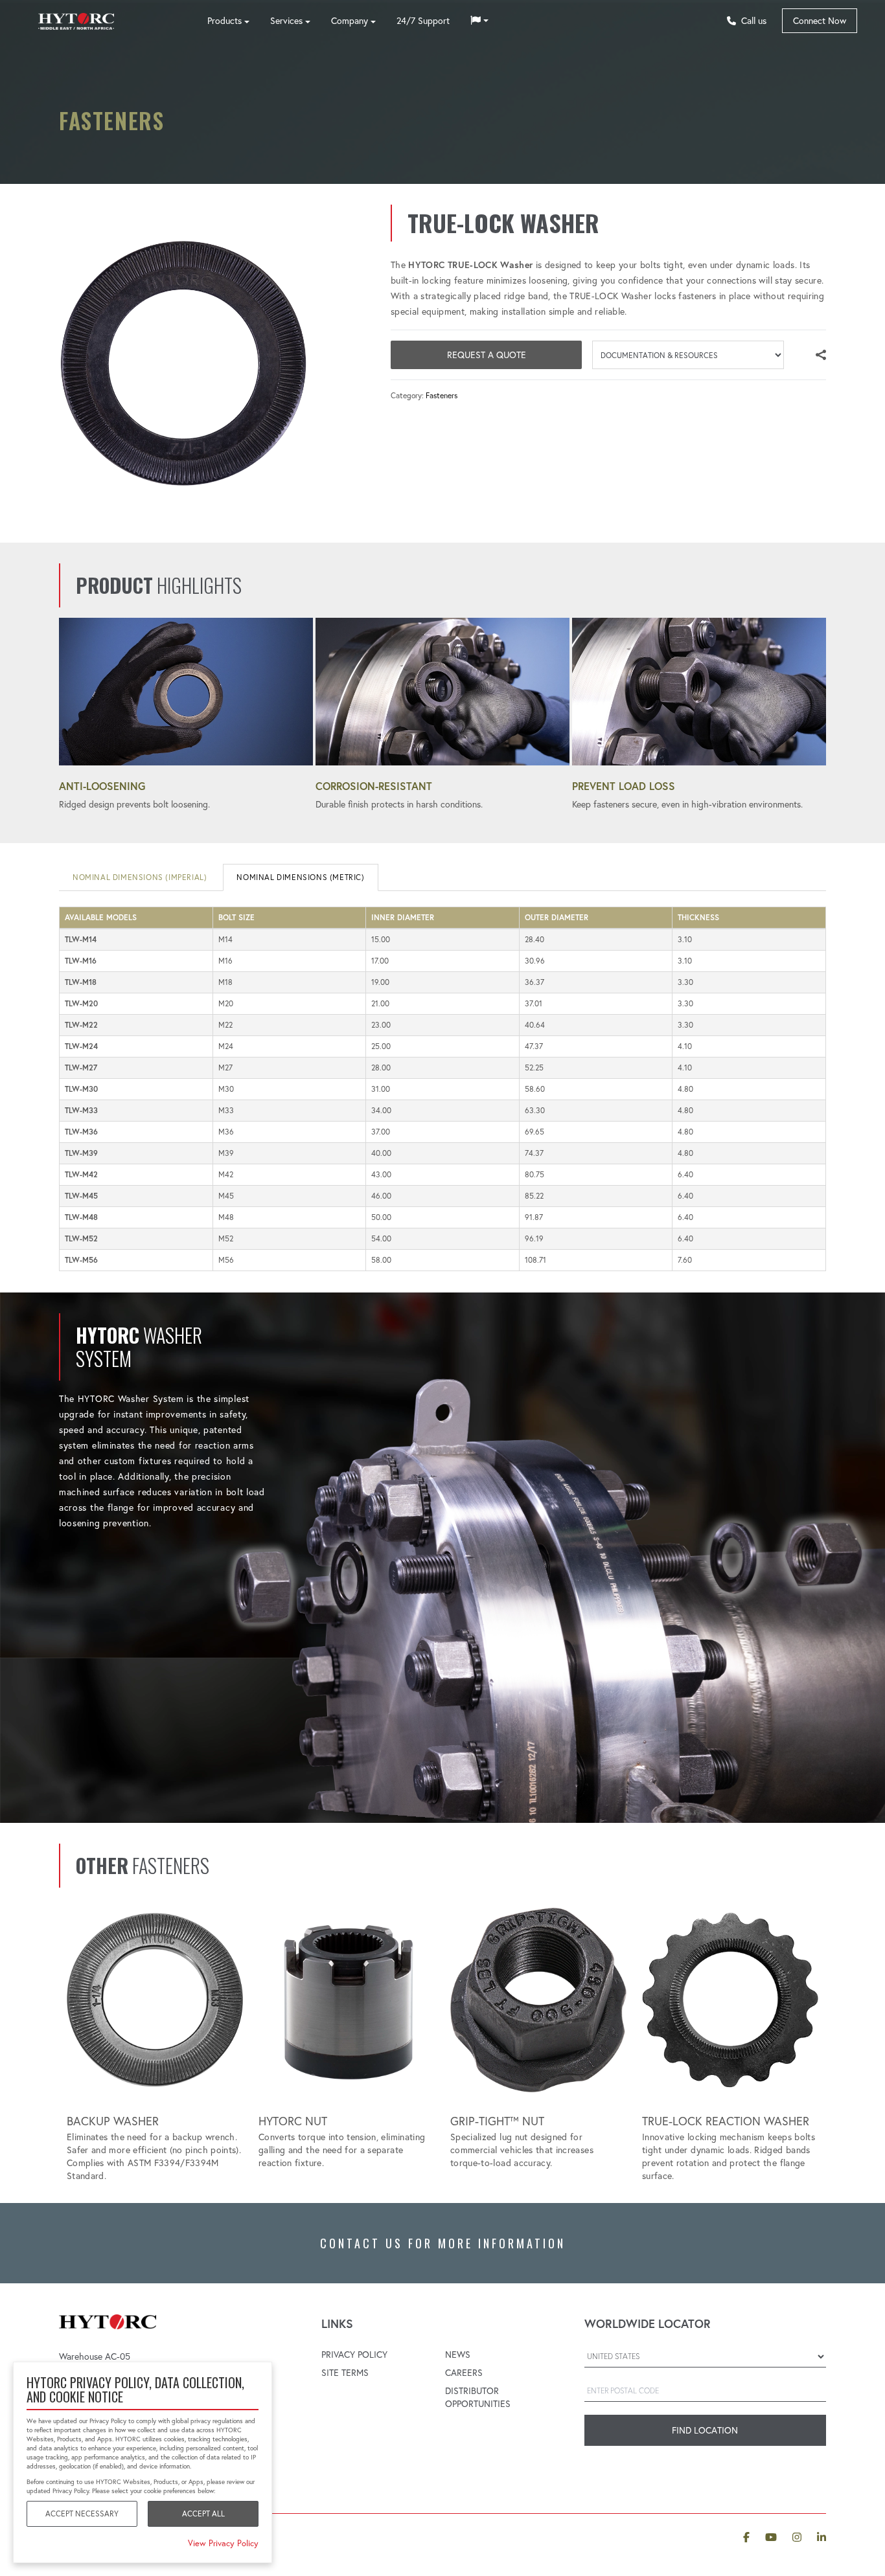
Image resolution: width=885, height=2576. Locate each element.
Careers (464, 2373)
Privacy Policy (354, 2355)
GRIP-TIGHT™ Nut (497, 2121)
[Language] (479, 21)
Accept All (203, 2514)
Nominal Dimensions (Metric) (300, 877)
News (458, 2355)
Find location (705, 2430)
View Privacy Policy (223, 2543)
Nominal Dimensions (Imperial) (140, 877)
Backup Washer (113, 2121)
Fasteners (442, 395)
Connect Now (820, 21)
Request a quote (487, 355)
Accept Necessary (82, 2514)
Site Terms (345, 2373)
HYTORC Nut (293, 2121)
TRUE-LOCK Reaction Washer (726, 2121)
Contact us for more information (443, 2243)
